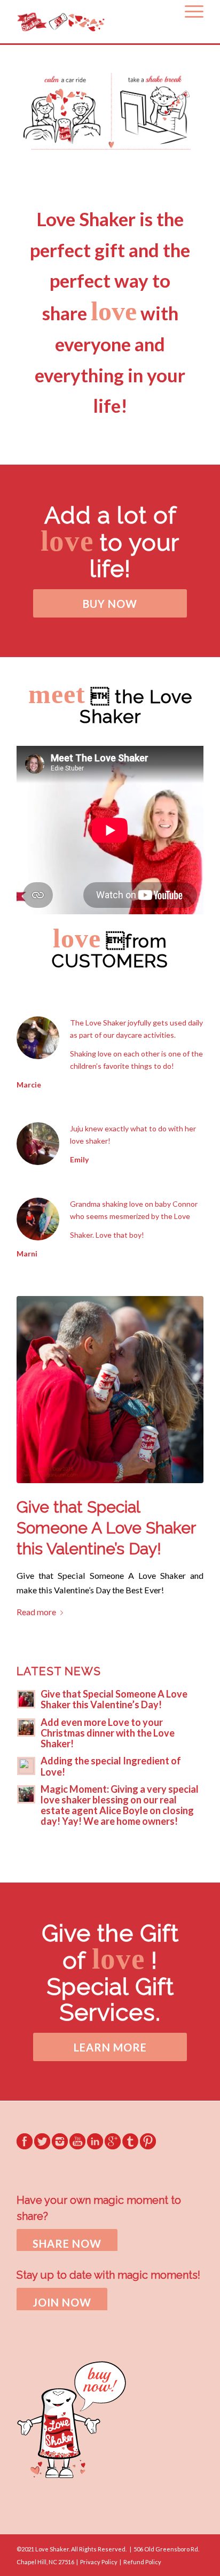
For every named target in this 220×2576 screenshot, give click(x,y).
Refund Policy (142, 2562)
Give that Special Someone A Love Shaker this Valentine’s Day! (106, 1528)
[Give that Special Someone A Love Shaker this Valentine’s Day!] (110, 1390)
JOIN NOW (62, 2302)
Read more (36, 1612)
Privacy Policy (99, 2562)
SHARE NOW (67, 2243)
